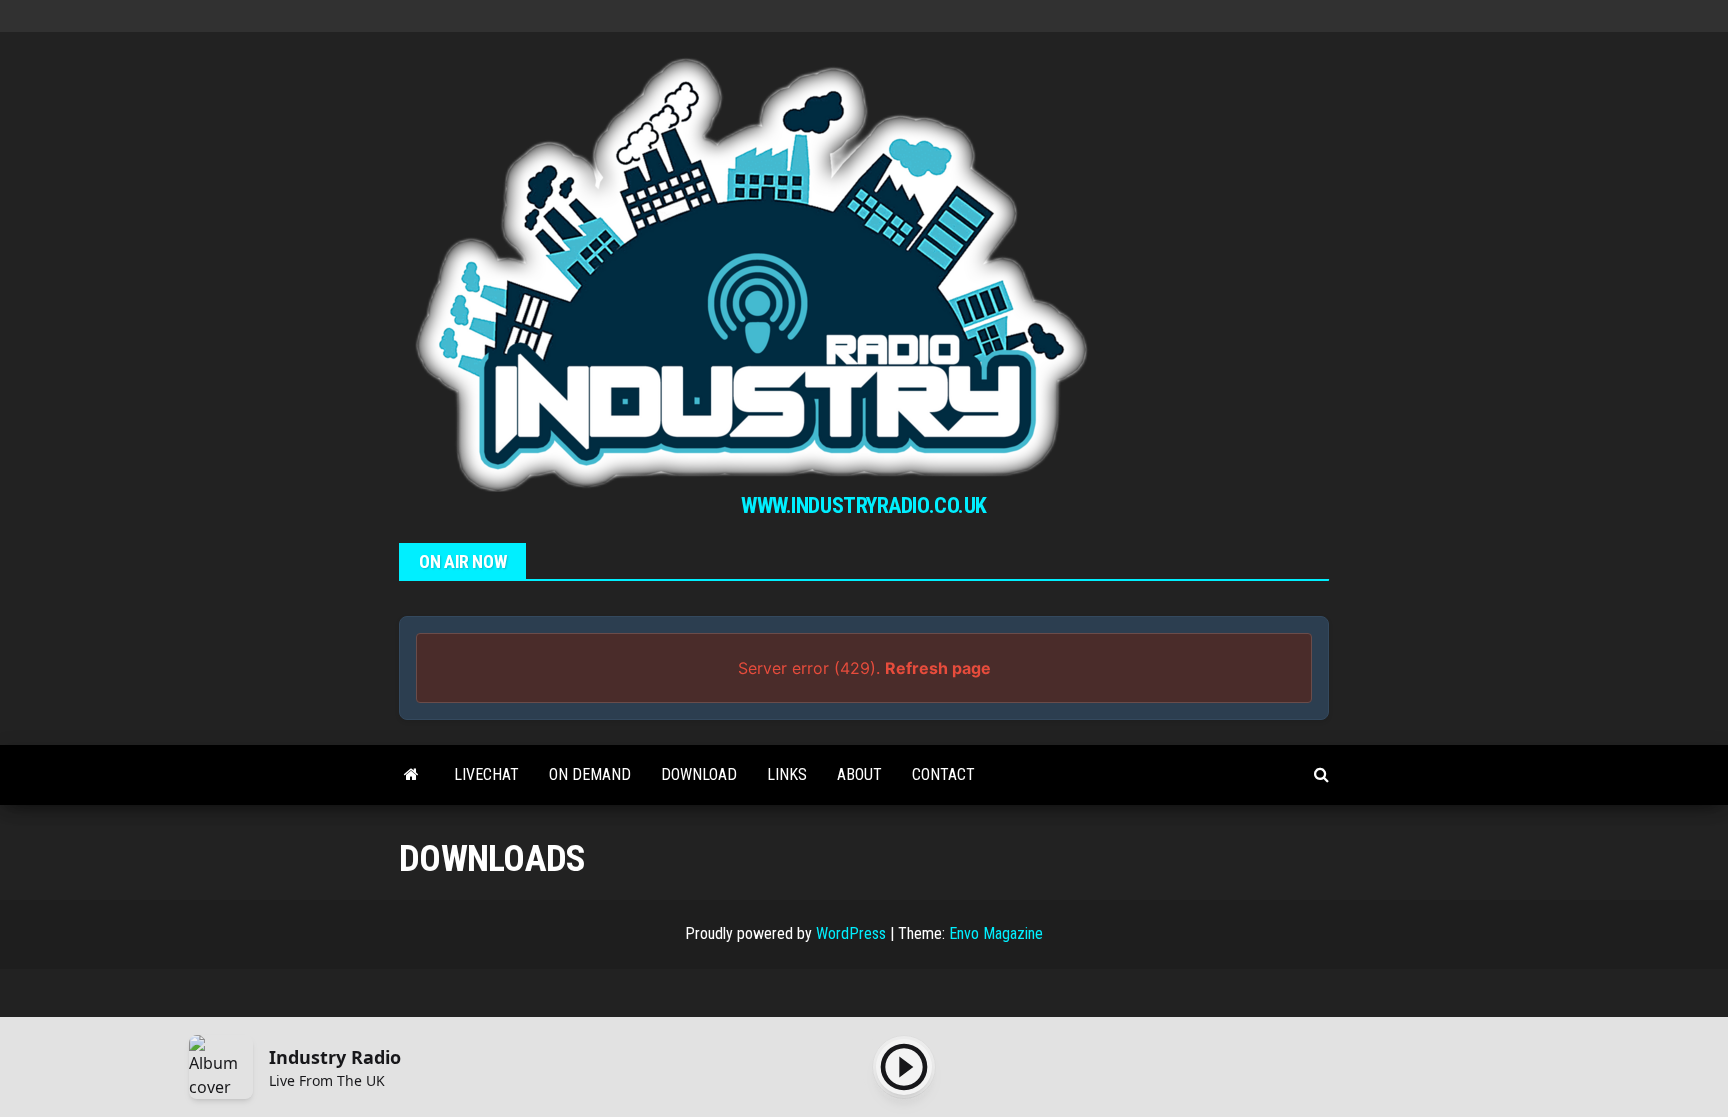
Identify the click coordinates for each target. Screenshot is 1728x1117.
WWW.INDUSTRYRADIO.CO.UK (864, 505)
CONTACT (943, 774)
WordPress (851, 933)
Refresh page (938, 668)
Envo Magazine (996, 933)
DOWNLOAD (699, 774)
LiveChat (486, 774)
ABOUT (859, 774)
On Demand (590, 774)
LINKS (787, 774)
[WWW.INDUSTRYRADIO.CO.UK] (411, 775)
